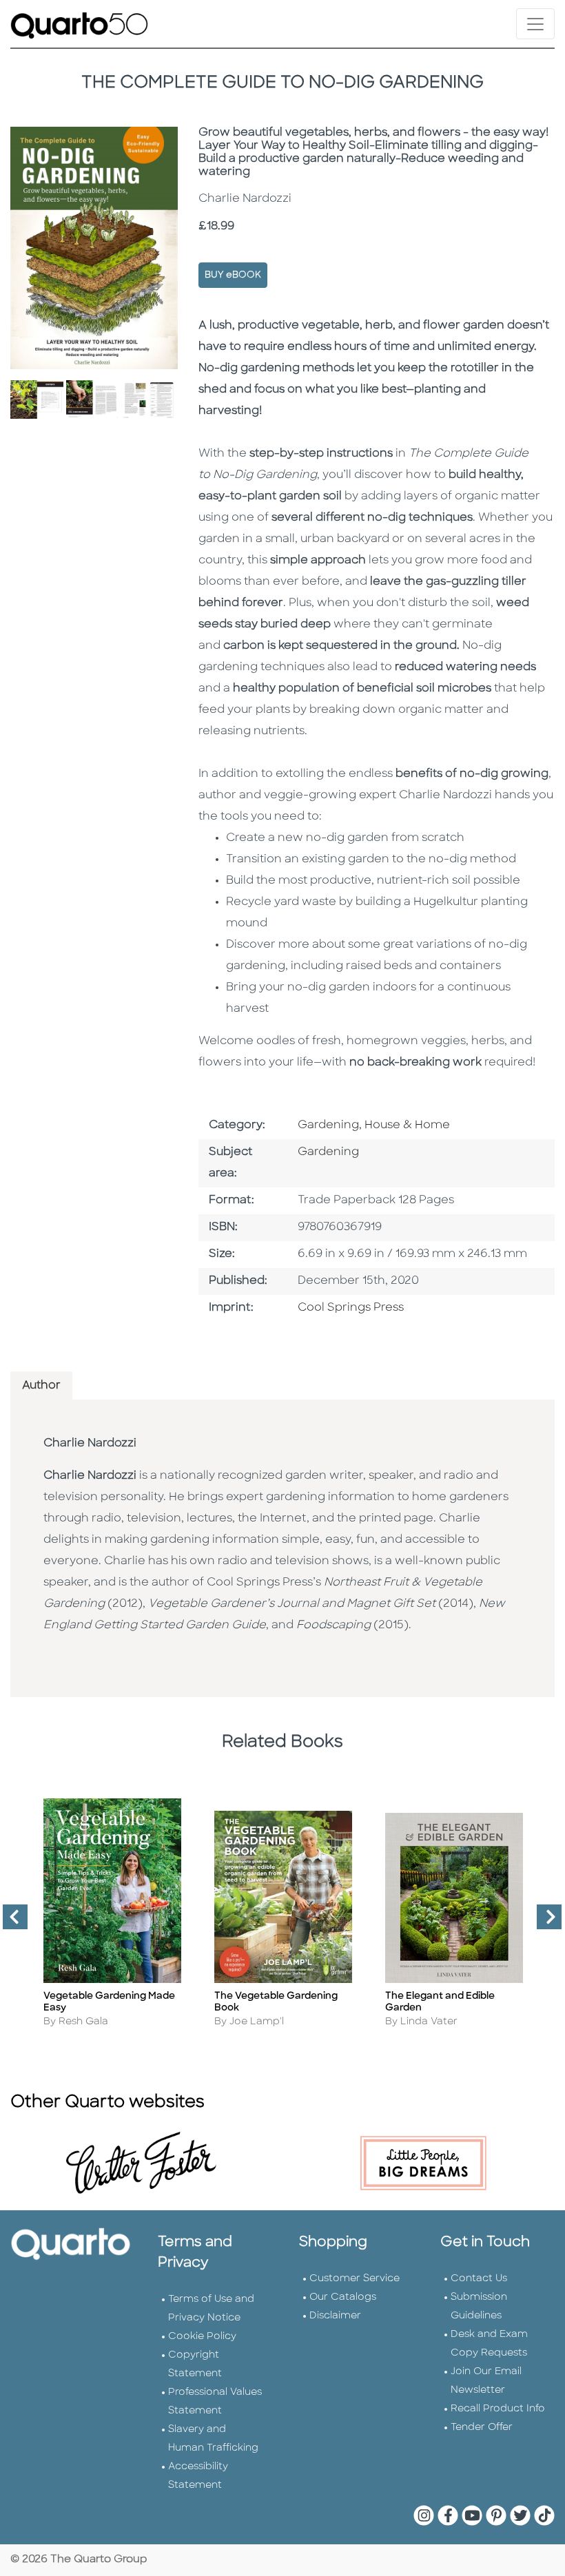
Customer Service (355, 2279)
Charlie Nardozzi (90, 1444)
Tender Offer (482, 2428)
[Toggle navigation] (535, 24)
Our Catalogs (343, 2297)
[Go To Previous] (10, 1922)
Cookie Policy (202, 2337)
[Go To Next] (544, 1922)
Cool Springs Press (351, 1308)
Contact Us (479, 2279)
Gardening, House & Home (374, 1125)
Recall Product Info (498, 2409)
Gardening (328, 1152)
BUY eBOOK (233, 275)
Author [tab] (41, 1386)
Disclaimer (335, 2316)
